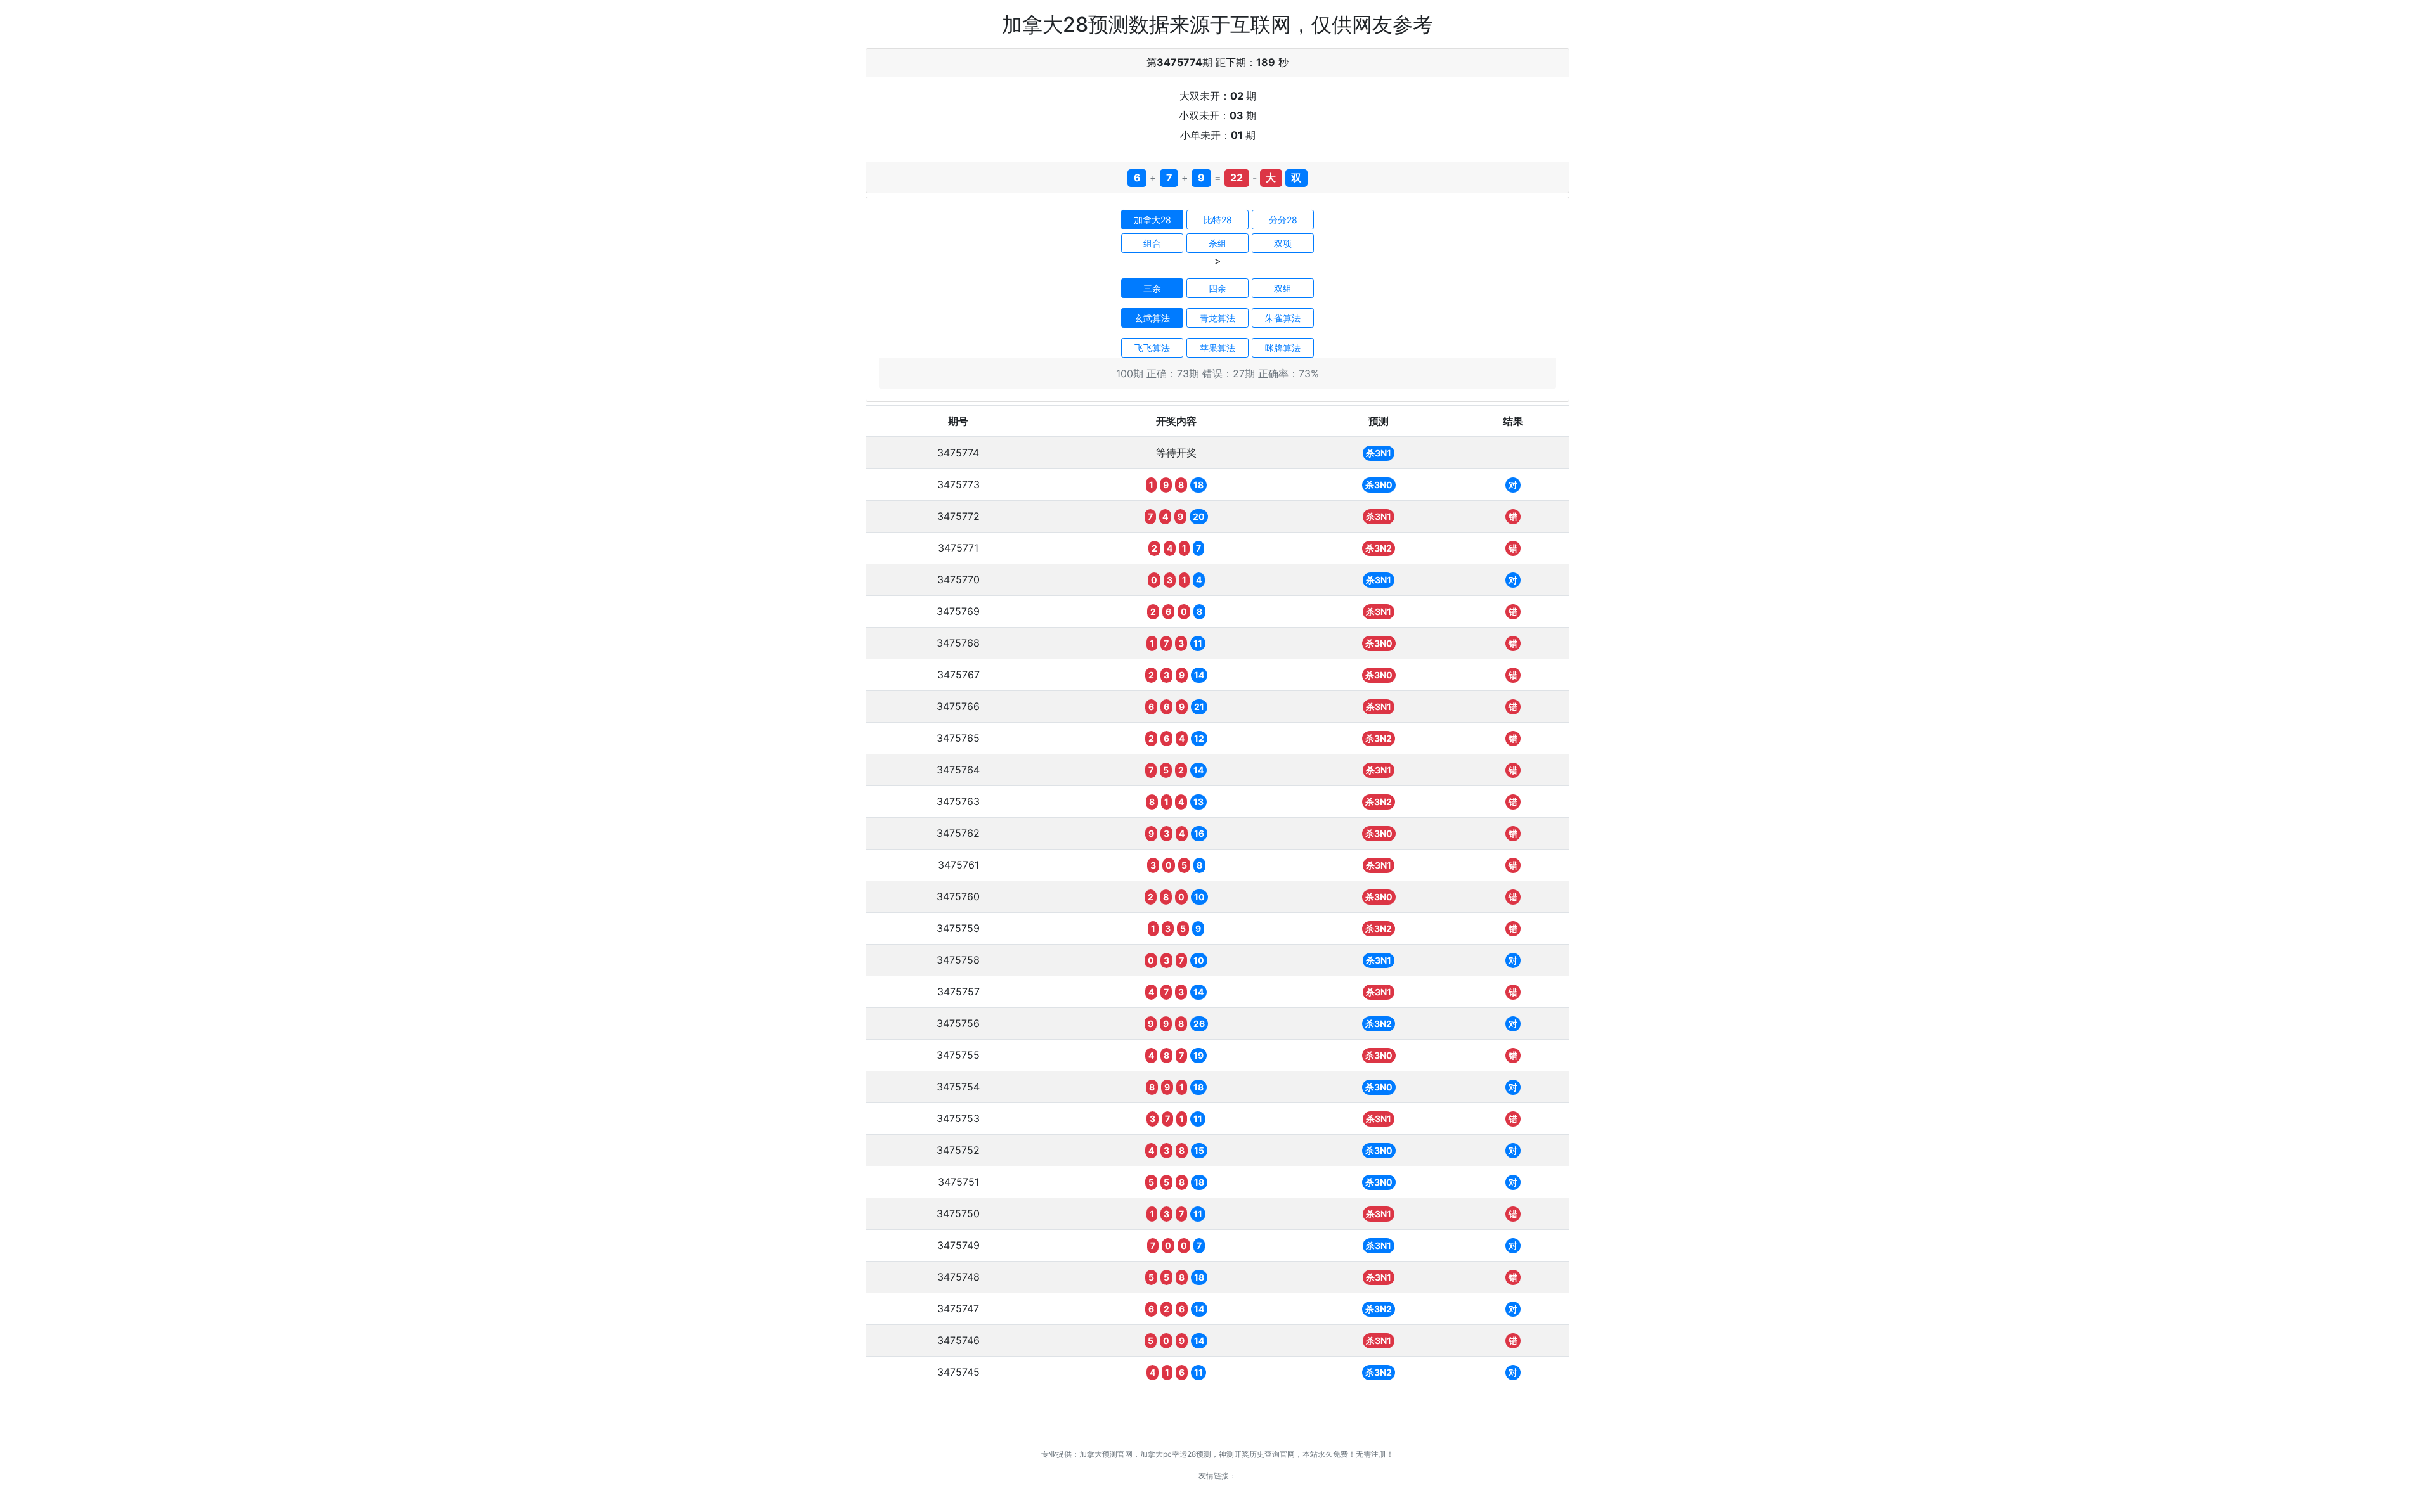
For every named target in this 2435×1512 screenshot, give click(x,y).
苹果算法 (1217, 348)
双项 (1283, 243)
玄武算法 (1152, 318)
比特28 (1218, 220)
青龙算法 (1217, 318)
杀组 (1217, 243)
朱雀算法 (1283, 318)
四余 (1217, 288)
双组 (1283, 288)
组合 (1152, 243)
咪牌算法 (1283, 348)
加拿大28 (1153, 220)
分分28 (1283, 220)
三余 (1152, 288)
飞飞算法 (1152, 348)
